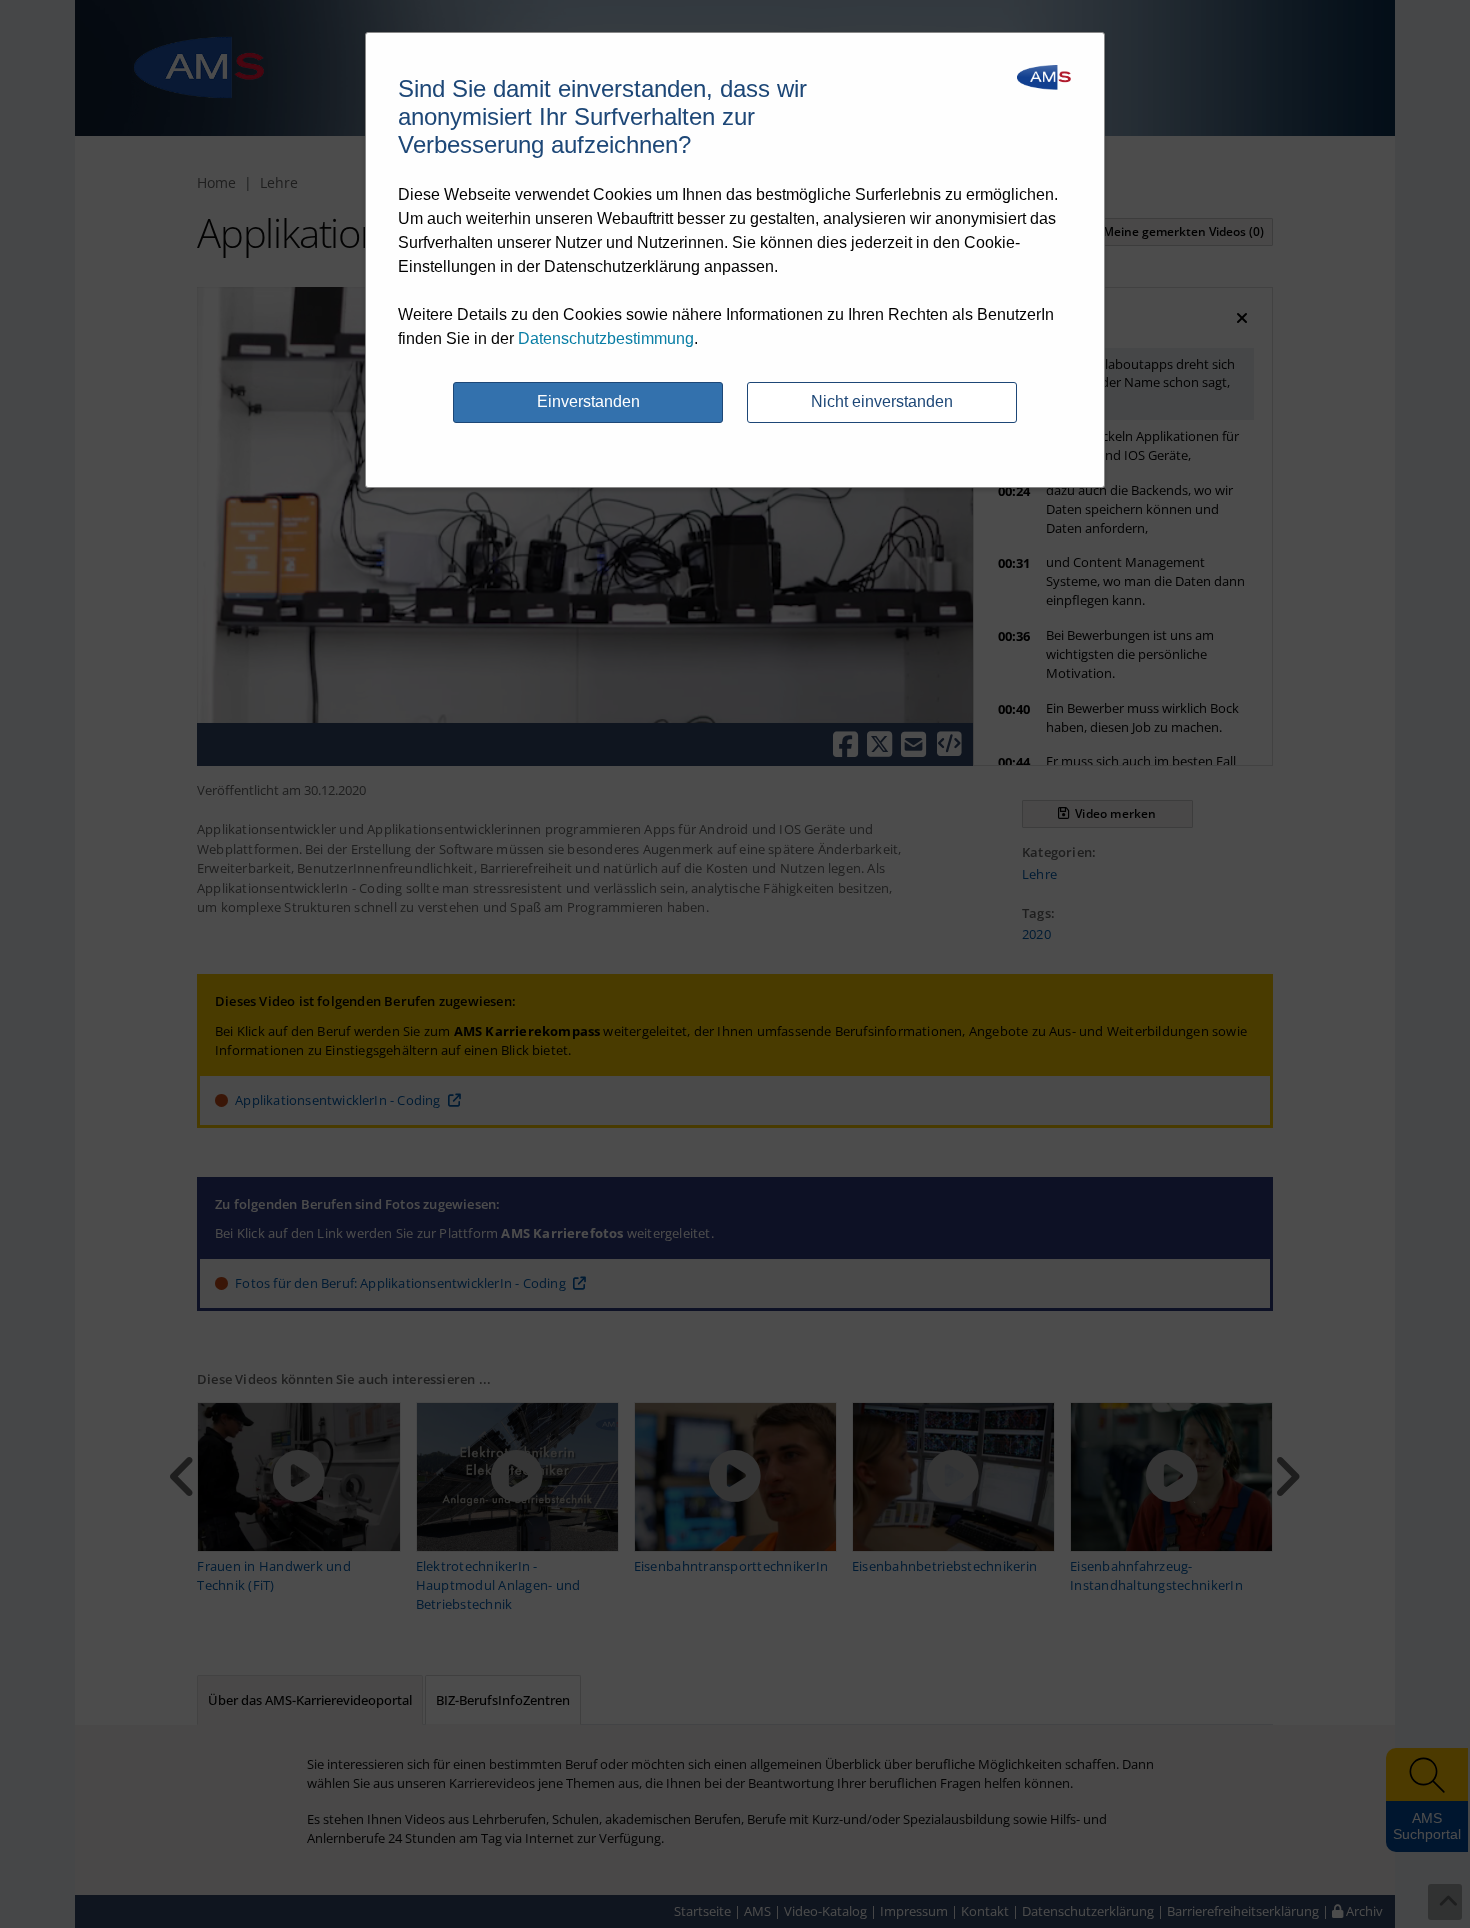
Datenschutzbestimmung (606, 338)
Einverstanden (588, 401)
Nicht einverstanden (882, 401)
